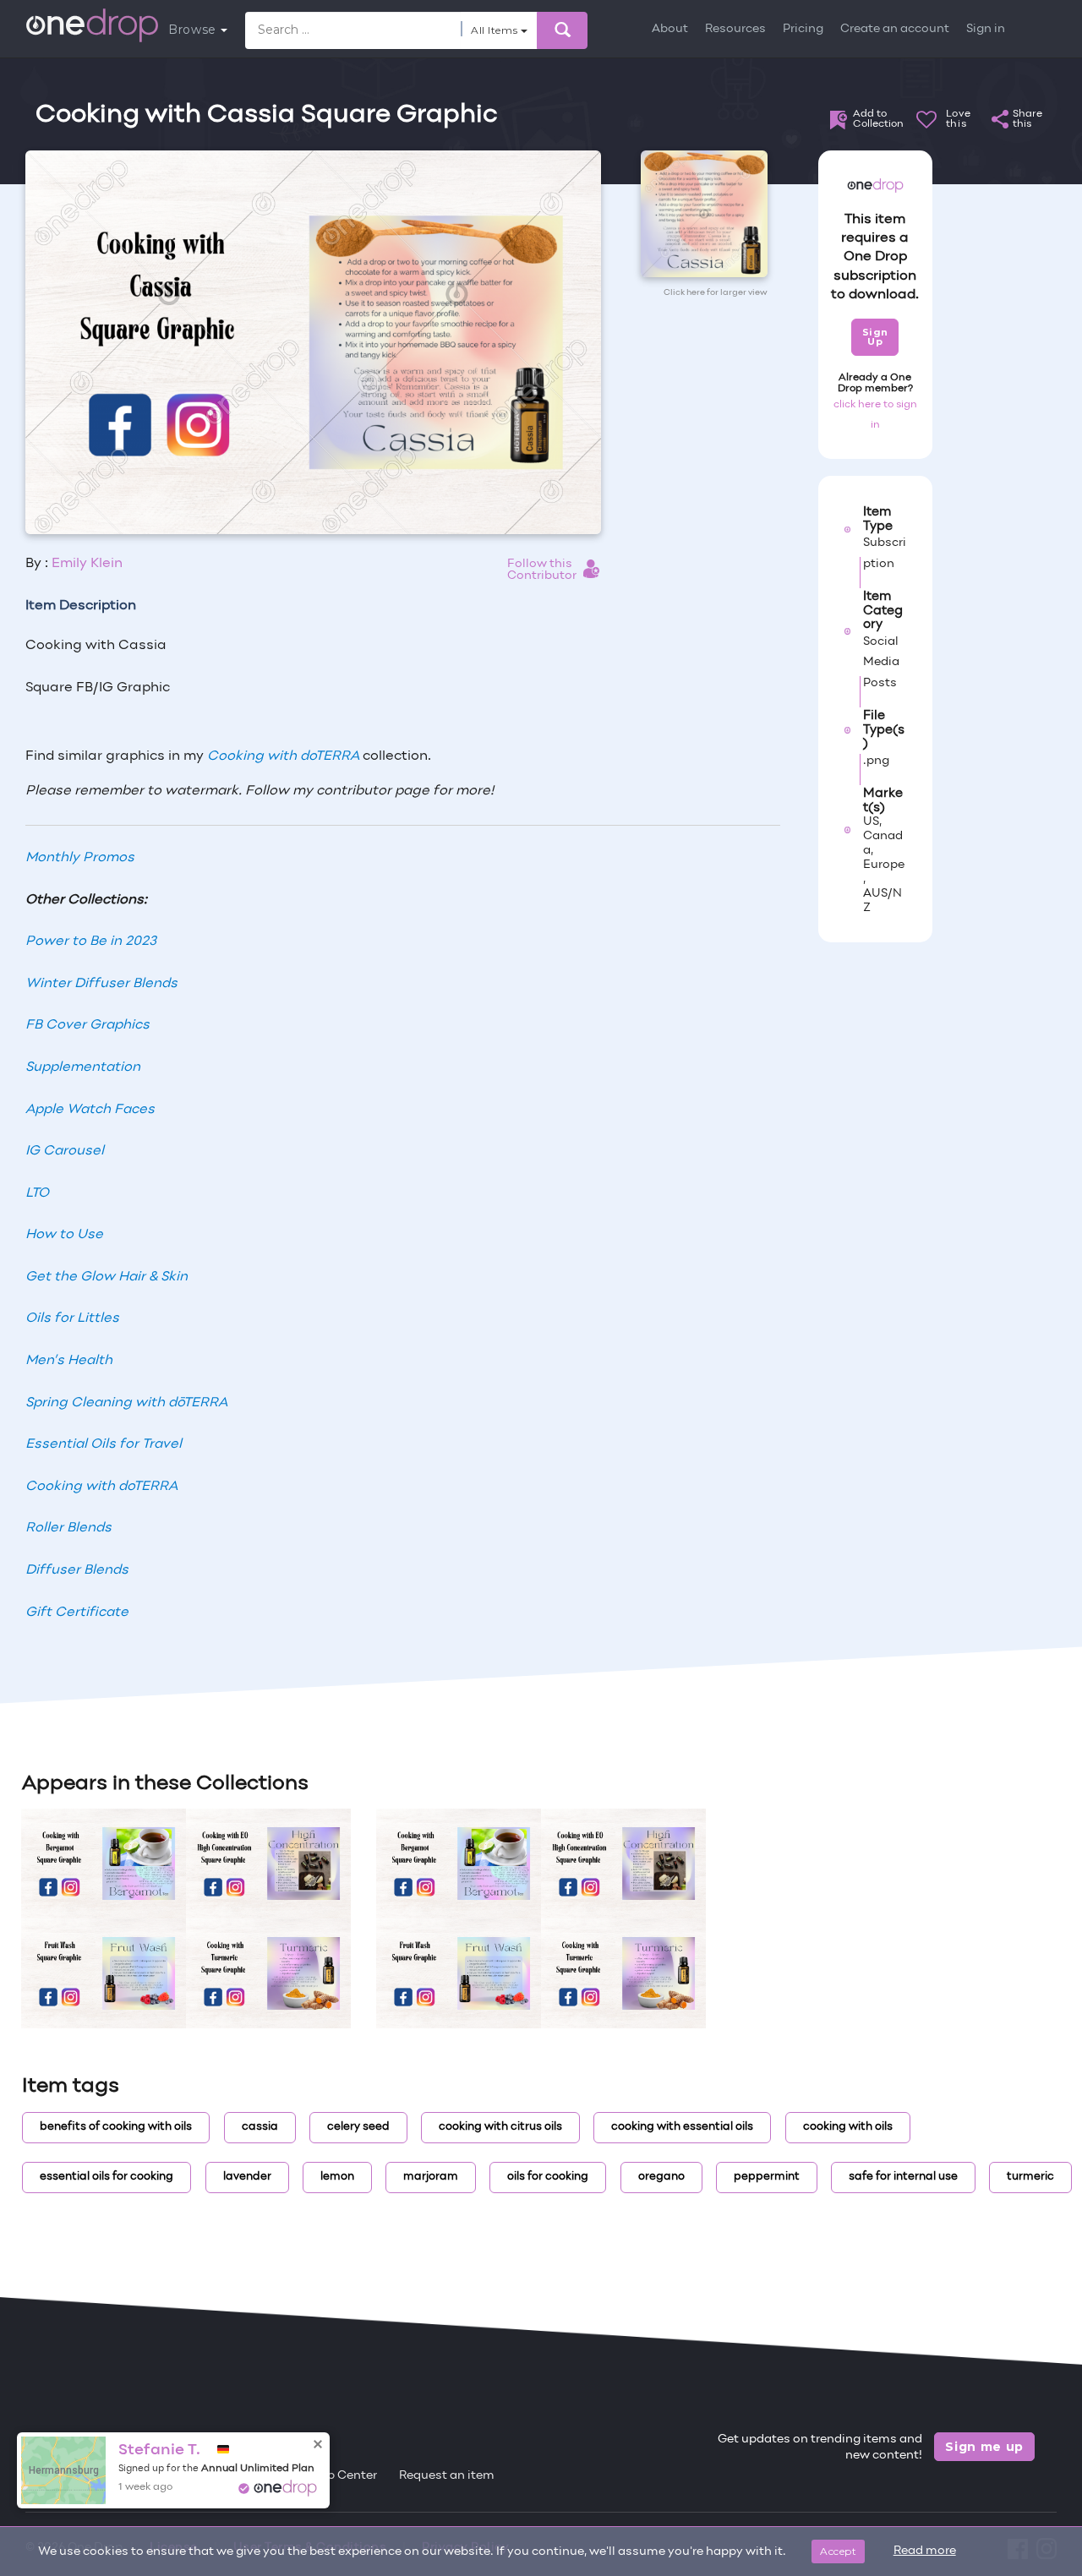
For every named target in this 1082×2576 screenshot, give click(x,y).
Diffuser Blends (77, 1570)
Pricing (803, 29)
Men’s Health (69, 1361)
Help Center (342, 2476)
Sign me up (984, 2447)
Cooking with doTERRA (283, 756)
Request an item (447, 2476)
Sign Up (875, 337)
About (670, 29)
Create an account (895, 29)
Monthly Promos (80, 858)
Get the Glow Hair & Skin (107, 1277)
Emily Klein (87, 564)
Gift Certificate (77, 1613)
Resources (735, 29)
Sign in (986, 29)
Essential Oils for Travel (104, 1444)
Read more (925, 2551)
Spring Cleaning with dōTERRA (126, 1403)
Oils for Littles (72, 1318)
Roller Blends (68, 1528)
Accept (838, 2551)
